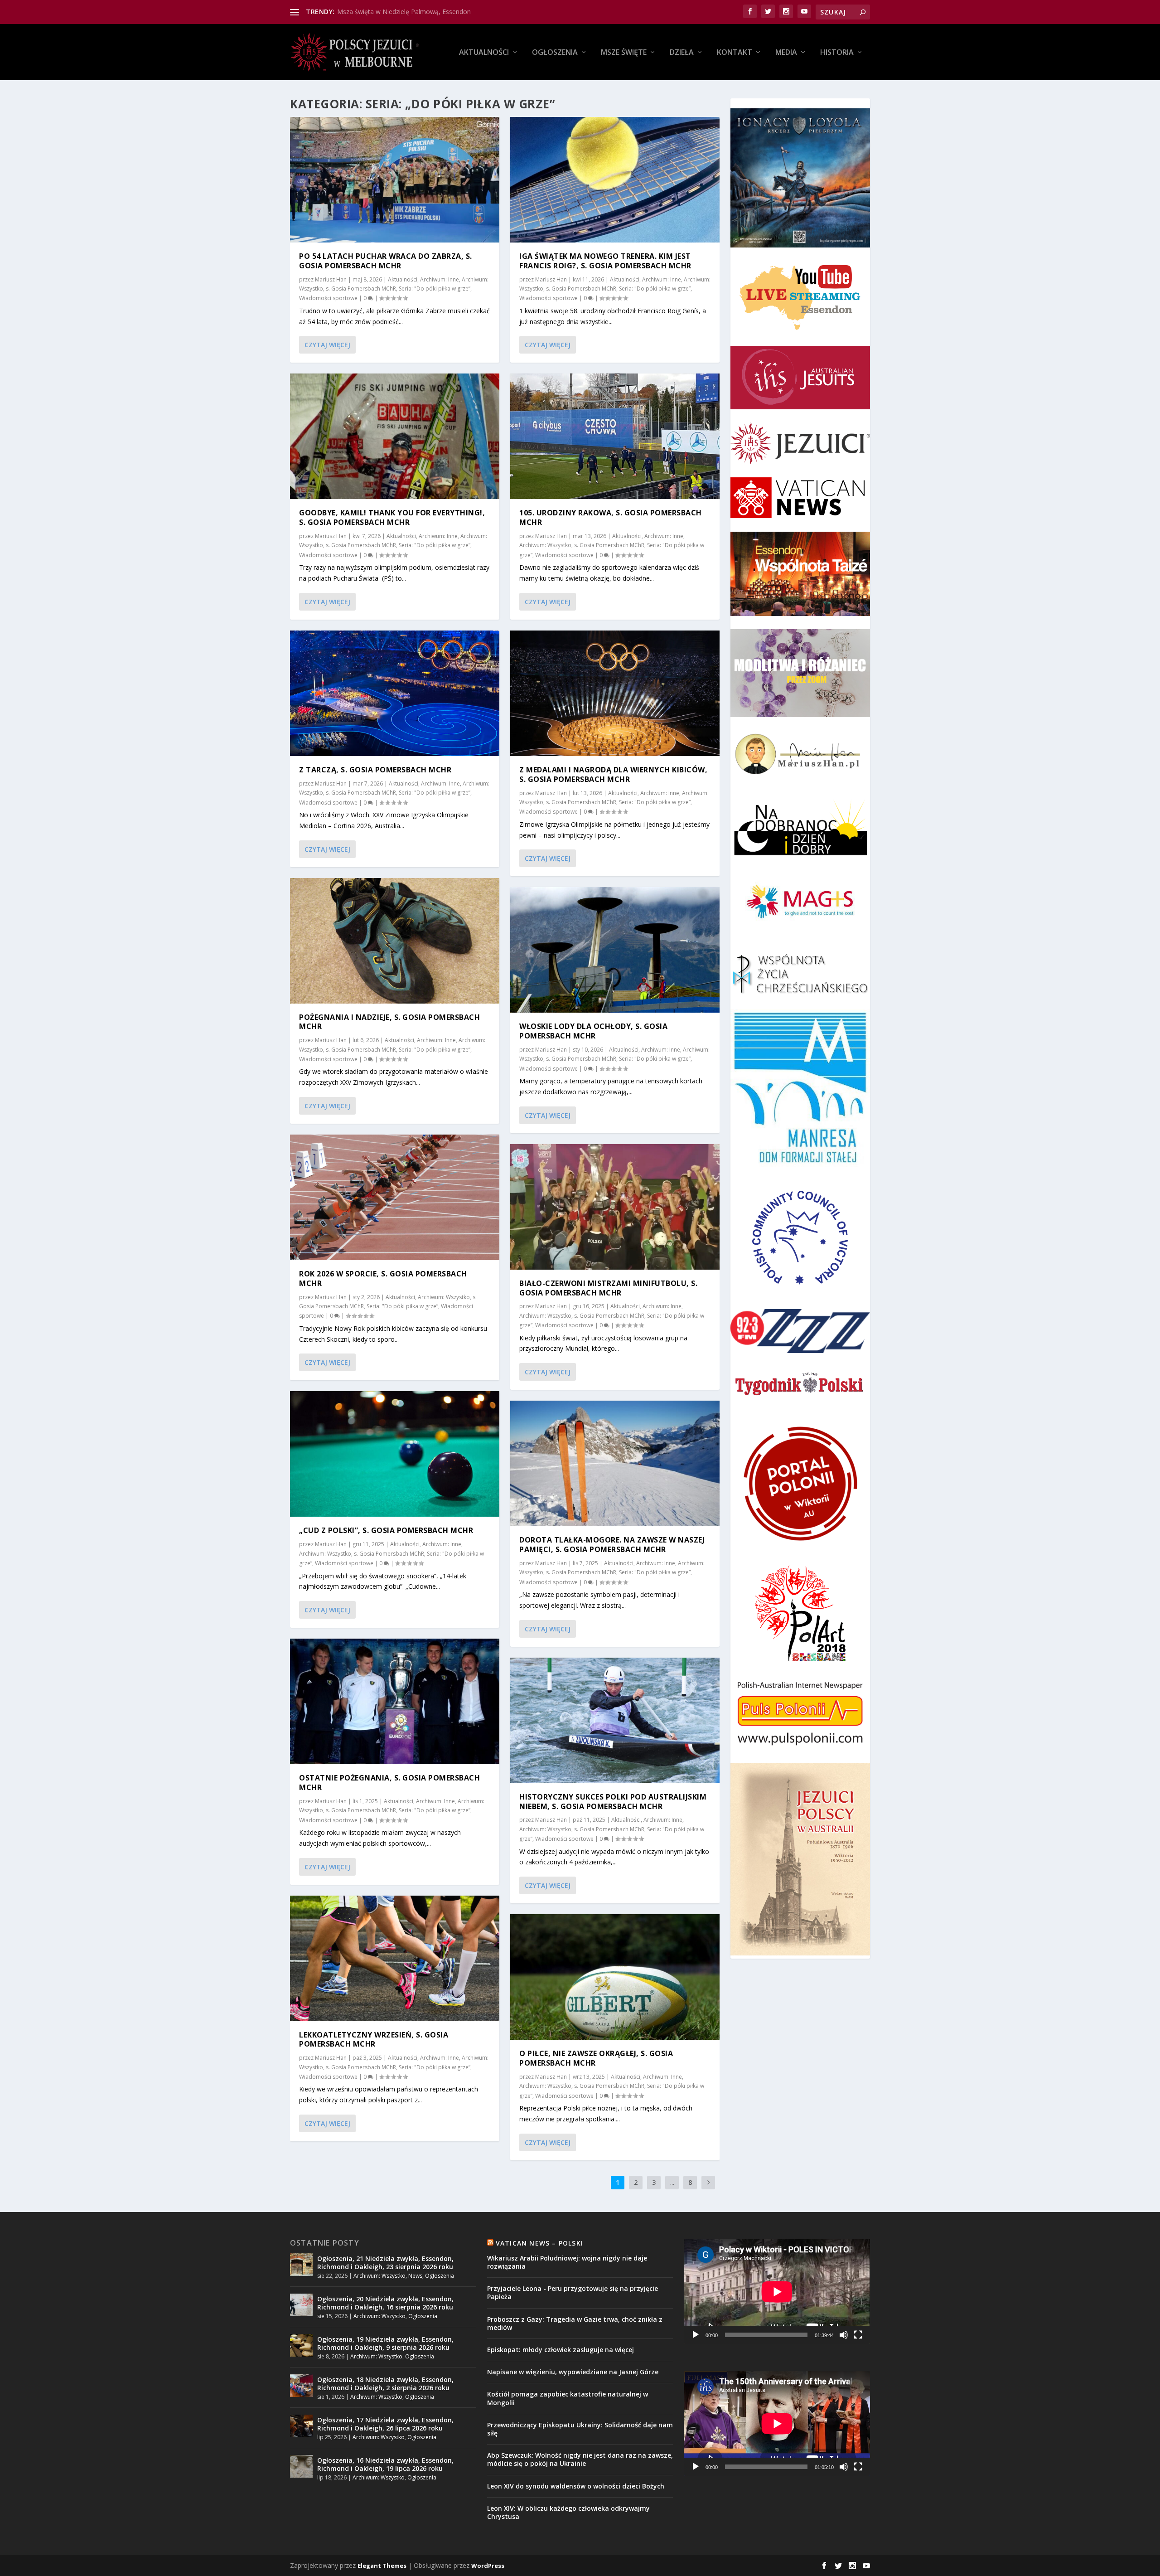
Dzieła (682, 53)
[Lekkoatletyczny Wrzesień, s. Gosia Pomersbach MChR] (395, 1958)
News (415, 2276)
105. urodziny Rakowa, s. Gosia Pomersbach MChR (611, 517)
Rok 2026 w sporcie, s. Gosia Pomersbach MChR (383, 1278)
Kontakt (735, 53)
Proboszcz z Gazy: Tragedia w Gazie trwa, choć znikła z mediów (575, 2323)
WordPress (488, 2566)
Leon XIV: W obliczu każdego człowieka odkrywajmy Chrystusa (568, 2512)
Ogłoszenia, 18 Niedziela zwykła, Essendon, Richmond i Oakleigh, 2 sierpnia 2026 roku (385, 2384)
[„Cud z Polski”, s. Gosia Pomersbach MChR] (395, 1454)
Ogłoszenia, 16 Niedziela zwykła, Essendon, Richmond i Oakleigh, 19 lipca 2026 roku (385, 2464)
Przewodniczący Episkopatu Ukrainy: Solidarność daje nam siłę (580, 2429)
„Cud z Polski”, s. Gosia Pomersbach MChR (386, 1530)
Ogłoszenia (555, 53)
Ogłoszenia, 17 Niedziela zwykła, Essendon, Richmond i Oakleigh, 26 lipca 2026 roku (385, 2424)
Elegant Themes (382, 2566)
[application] (777, 2292)
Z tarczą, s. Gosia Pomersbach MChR (375, 770)
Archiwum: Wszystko (444, 1297)
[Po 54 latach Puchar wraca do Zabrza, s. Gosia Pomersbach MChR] (395, 180)
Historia (837, 53)
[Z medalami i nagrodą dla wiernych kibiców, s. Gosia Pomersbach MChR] (615, 693)
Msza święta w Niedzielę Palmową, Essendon (404, 12)
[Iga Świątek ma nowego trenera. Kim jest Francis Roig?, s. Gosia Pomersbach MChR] (615, 180)
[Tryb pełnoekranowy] (858, 2335)
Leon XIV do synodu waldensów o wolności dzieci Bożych (576, 2486)
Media (786, 53)
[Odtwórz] (696, 2335)
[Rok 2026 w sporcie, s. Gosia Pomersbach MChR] (395, 1197)
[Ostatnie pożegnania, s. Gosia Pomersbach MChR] (395, 1701)
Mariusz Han (331, 279)
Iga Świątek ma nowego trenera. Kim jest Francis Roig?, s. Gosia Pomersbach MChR (605, 261)
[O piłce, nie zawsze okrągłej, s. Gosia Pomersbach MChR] (615, 1977)
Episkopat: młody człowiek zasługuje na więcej (561, 2350)
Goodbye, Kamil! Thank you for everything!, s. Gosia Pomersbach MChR (392, 517)
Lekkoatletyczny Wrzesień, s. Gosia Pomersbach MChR (374, 2040)
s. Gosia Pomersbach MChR (361, 289)
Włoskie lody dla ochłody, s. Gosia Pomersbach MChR (593, 1031)
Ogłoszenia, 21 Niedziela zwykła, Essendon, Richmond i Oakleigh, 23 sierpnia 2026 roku (385, 2263)
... (672, 2182)
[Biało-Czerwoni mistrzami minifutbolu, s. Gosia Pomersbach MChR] (615, 1207)
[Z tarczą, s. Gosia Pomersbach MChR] (395, 693)
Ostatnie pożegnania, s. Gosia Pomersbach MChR (389, 1783)
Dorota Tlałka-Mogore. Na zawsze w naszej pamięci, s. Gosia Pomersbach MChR (612, 1545)
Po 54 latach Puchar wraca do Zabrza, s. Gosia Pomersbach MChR (386, 261)
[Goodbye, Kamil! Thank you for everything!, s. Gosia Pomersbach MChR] (395, 436)
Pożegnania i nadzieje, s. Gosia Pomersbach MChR (389, 1022)
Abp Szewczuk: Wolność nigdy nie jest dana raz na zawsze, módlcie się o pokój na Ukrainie (580, 2459)
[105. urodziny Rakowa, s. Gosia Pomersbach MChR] (615, 436)
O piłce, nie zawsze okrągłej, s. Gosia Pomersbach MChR (596, 2058)
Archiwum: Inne (440, 279)
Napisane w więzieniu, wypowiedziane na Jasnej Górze (573, 2372)
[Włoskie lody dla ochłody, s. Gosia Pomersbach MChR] (615, 950)
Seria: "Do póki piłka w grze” (435, 289)
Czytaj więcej (327, 345)
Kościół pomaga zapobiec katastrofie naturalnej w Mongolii (568, 2398)
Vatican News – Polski (539, 2243)
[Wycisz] (844, 2335)
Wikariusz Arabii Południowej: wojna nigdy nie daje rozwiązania (567, 2262)
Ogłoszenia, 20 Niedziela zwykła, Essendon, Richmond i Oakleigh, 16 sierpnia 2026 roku (385, 2303)
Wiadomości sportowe (328, 298)
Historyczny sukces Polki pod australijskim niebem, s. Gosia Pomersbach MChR (613, 1802)
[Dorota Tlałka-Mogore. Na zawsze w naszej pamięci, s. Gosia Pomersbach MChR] (615, 1463)
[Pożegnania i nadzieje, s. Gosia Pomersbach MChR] (395, 941)
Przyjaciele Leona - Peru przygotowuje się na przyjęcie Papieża (573, 2292)
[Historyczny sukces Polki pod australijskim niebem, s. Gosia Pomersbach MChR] (615, 1720)
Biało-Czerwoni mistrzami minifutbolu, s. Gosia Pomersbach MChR (608, 1288)
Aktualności (484, 53)
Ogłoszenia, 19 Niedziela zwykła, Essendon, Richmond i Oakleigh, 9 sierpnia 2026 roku (385, 2343)
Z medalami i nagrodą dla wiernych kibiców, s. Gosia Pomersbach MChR (613, 774)
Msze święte (624, 53)
